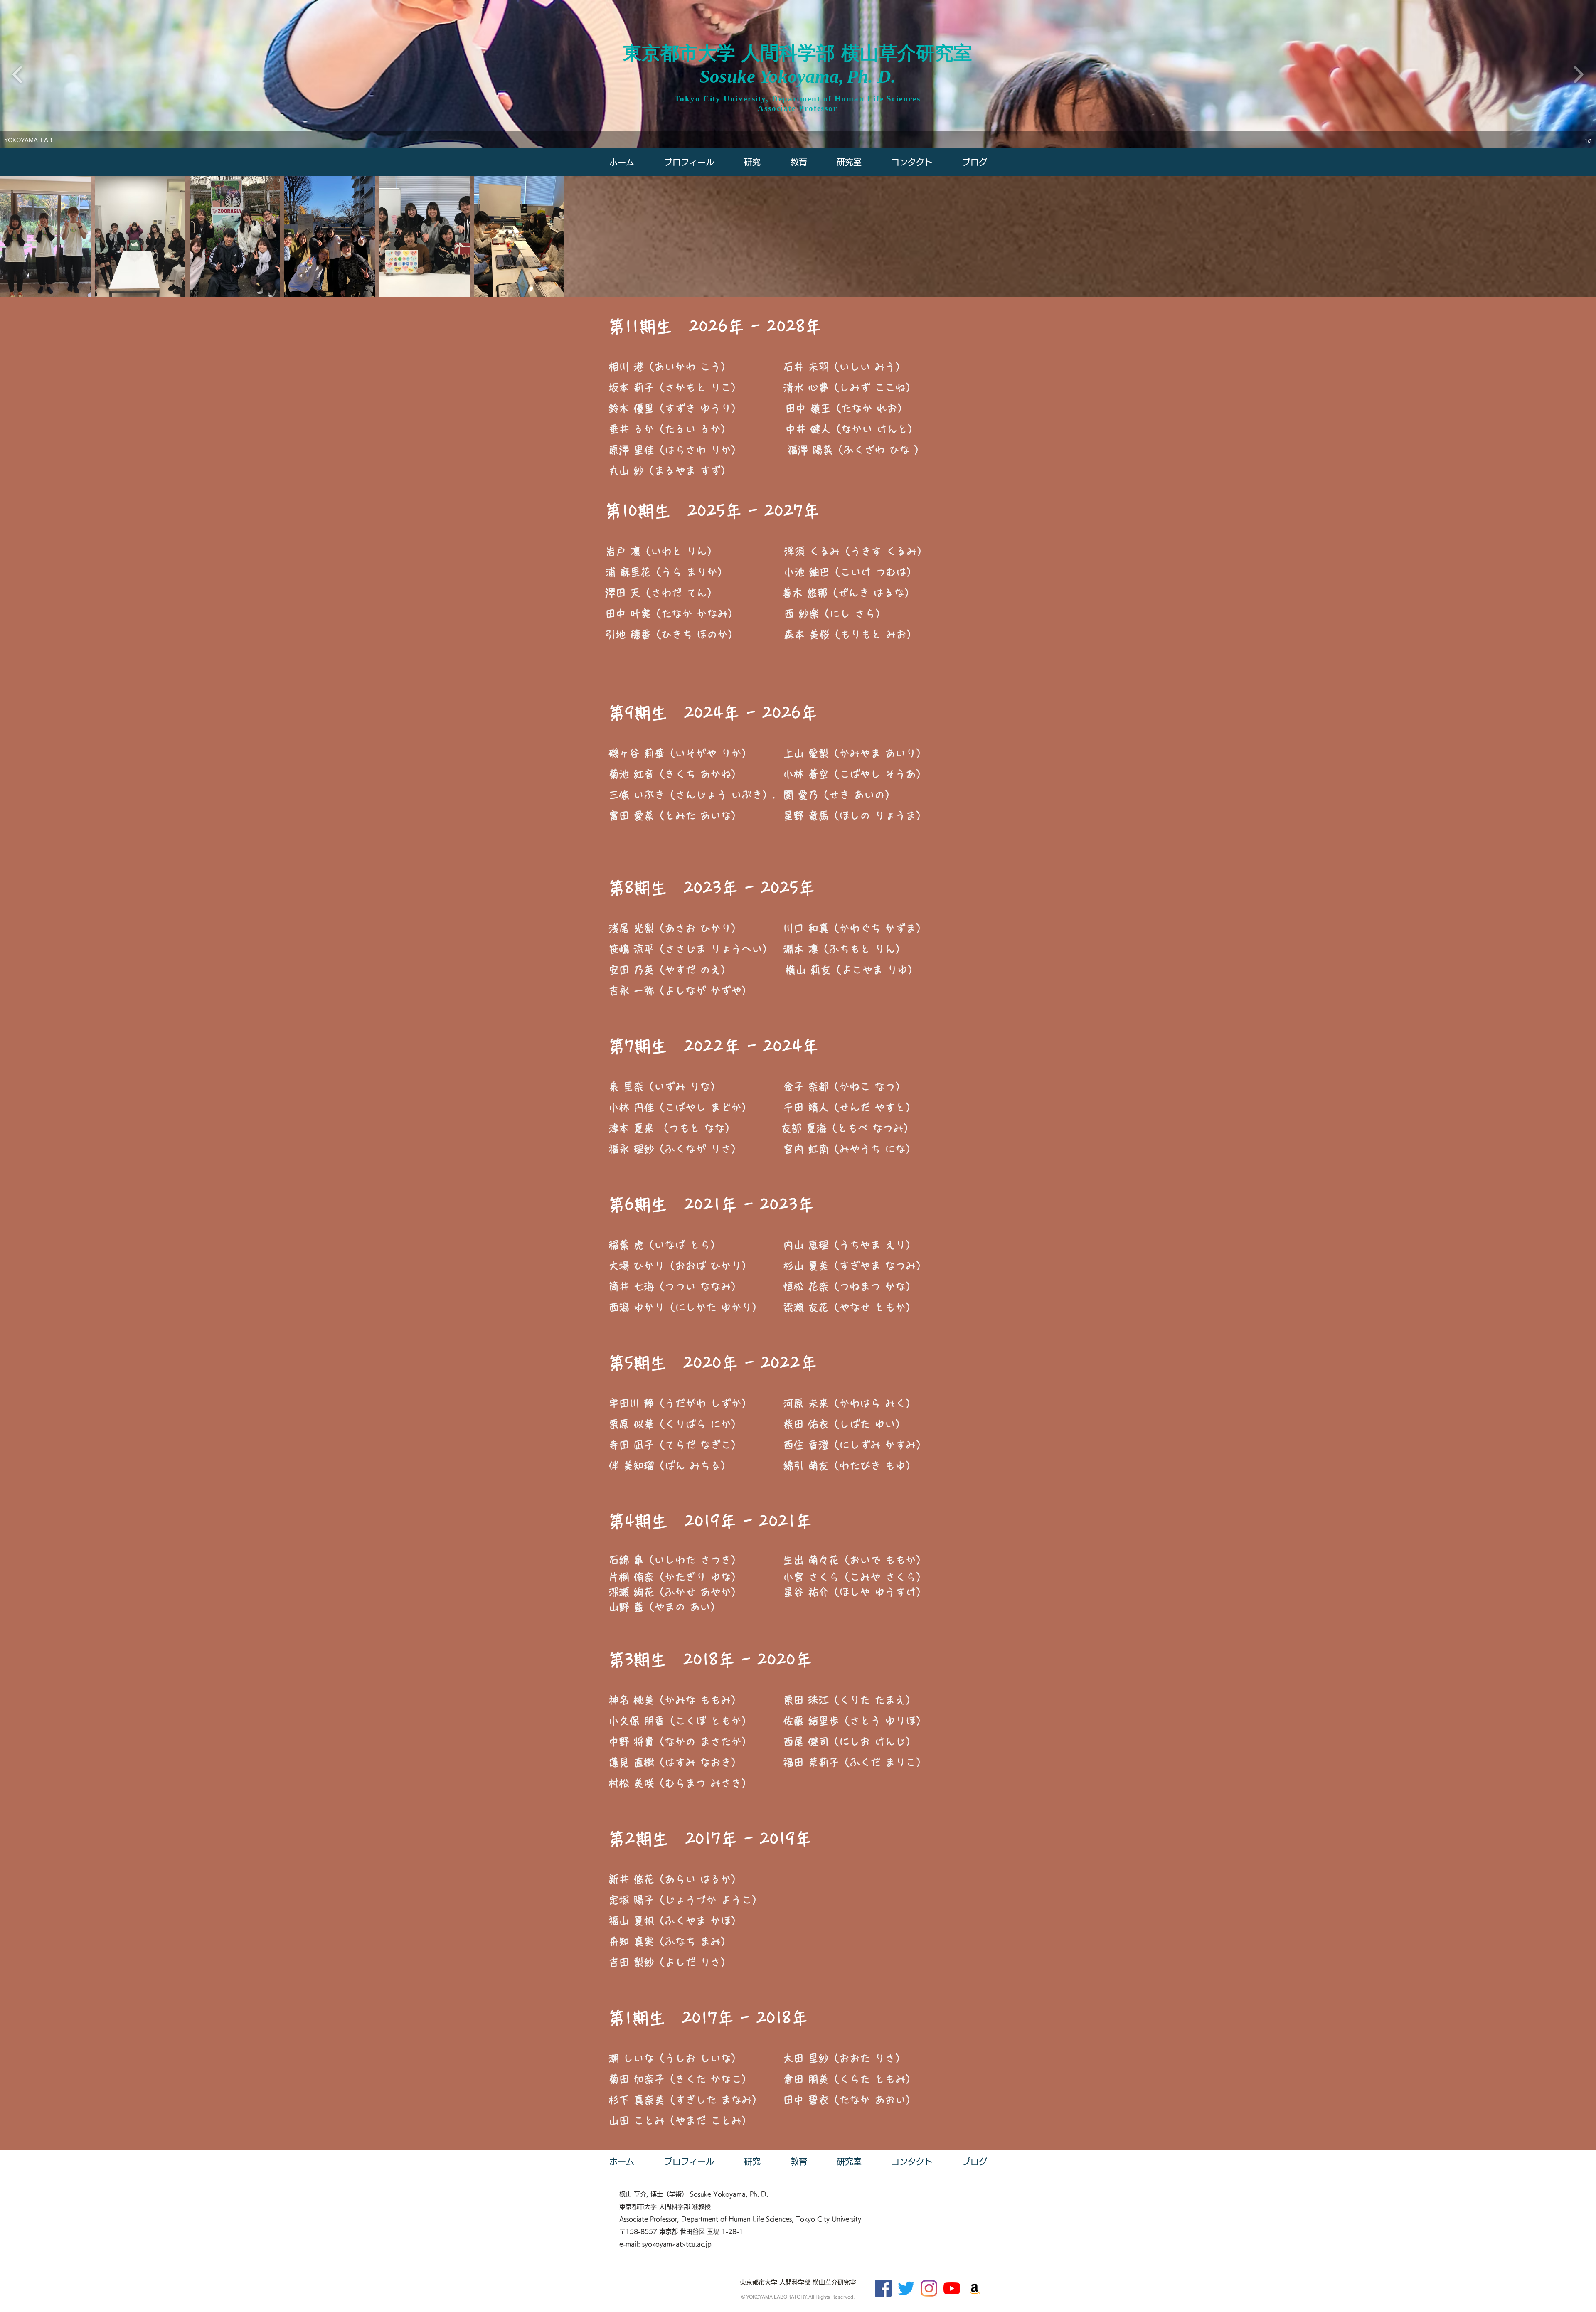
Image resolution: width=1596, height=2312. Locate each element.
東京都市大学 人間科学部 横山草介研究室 (798, 53)
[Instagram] (929, 2288)
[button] (849, 162)
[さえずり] (906, 2288)
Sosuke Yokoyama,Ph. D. (798, 76)
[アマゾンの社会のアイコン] (975, 2288)
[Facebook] (883, 2288)
